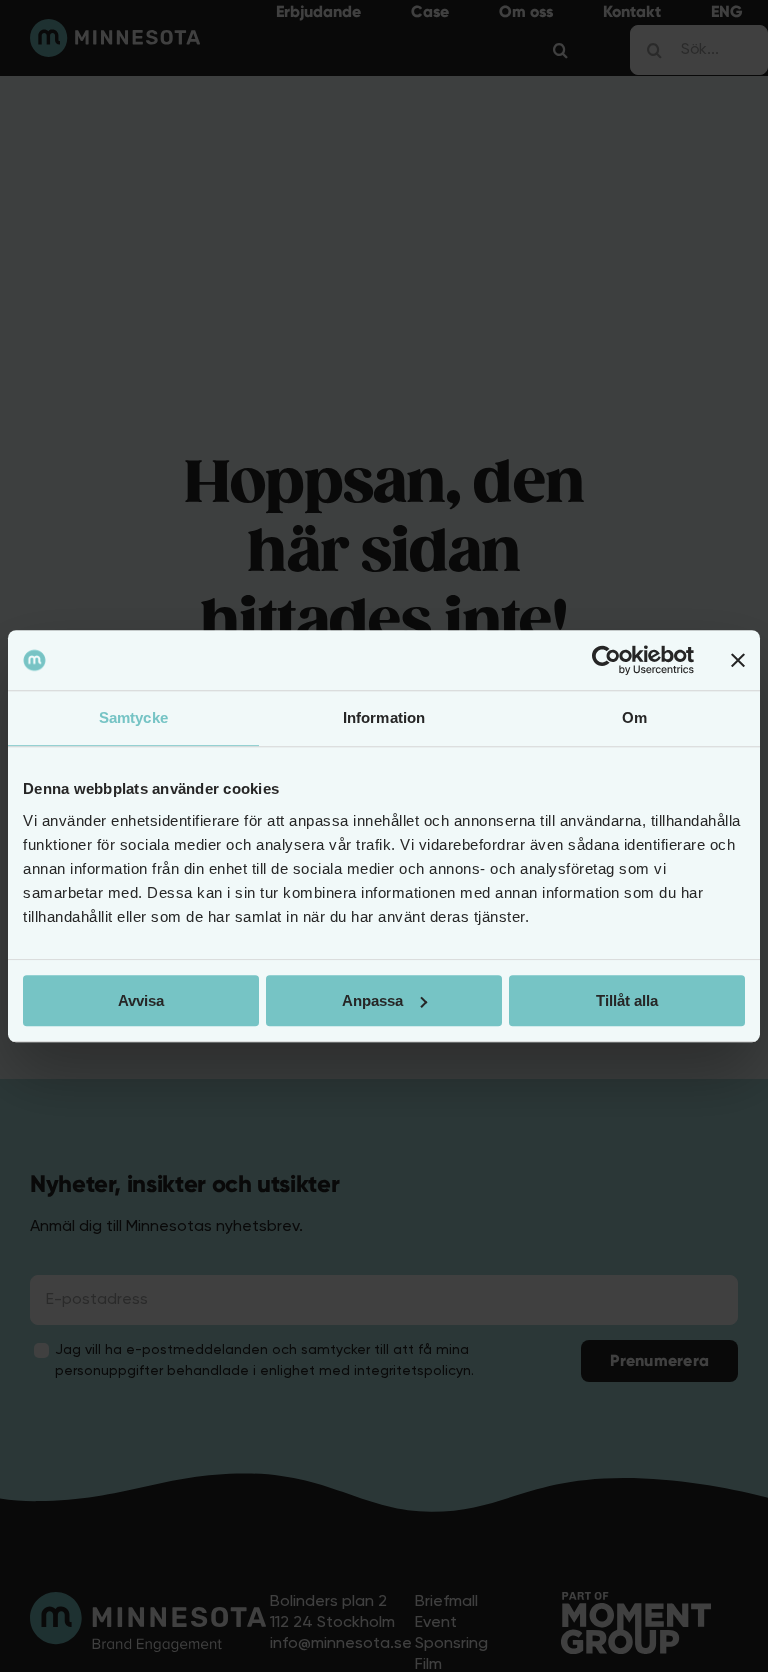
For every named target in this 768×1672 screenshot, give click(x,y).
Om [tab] (634, 717)
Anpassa (372, 1000)
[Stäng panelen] (738, 660)
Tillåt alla (627, 1000)
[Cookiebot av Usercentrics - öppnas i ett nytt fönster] (606, 660)
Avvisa (141, 1000)
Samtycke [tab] (133, 717)
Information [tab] (384, 717)
